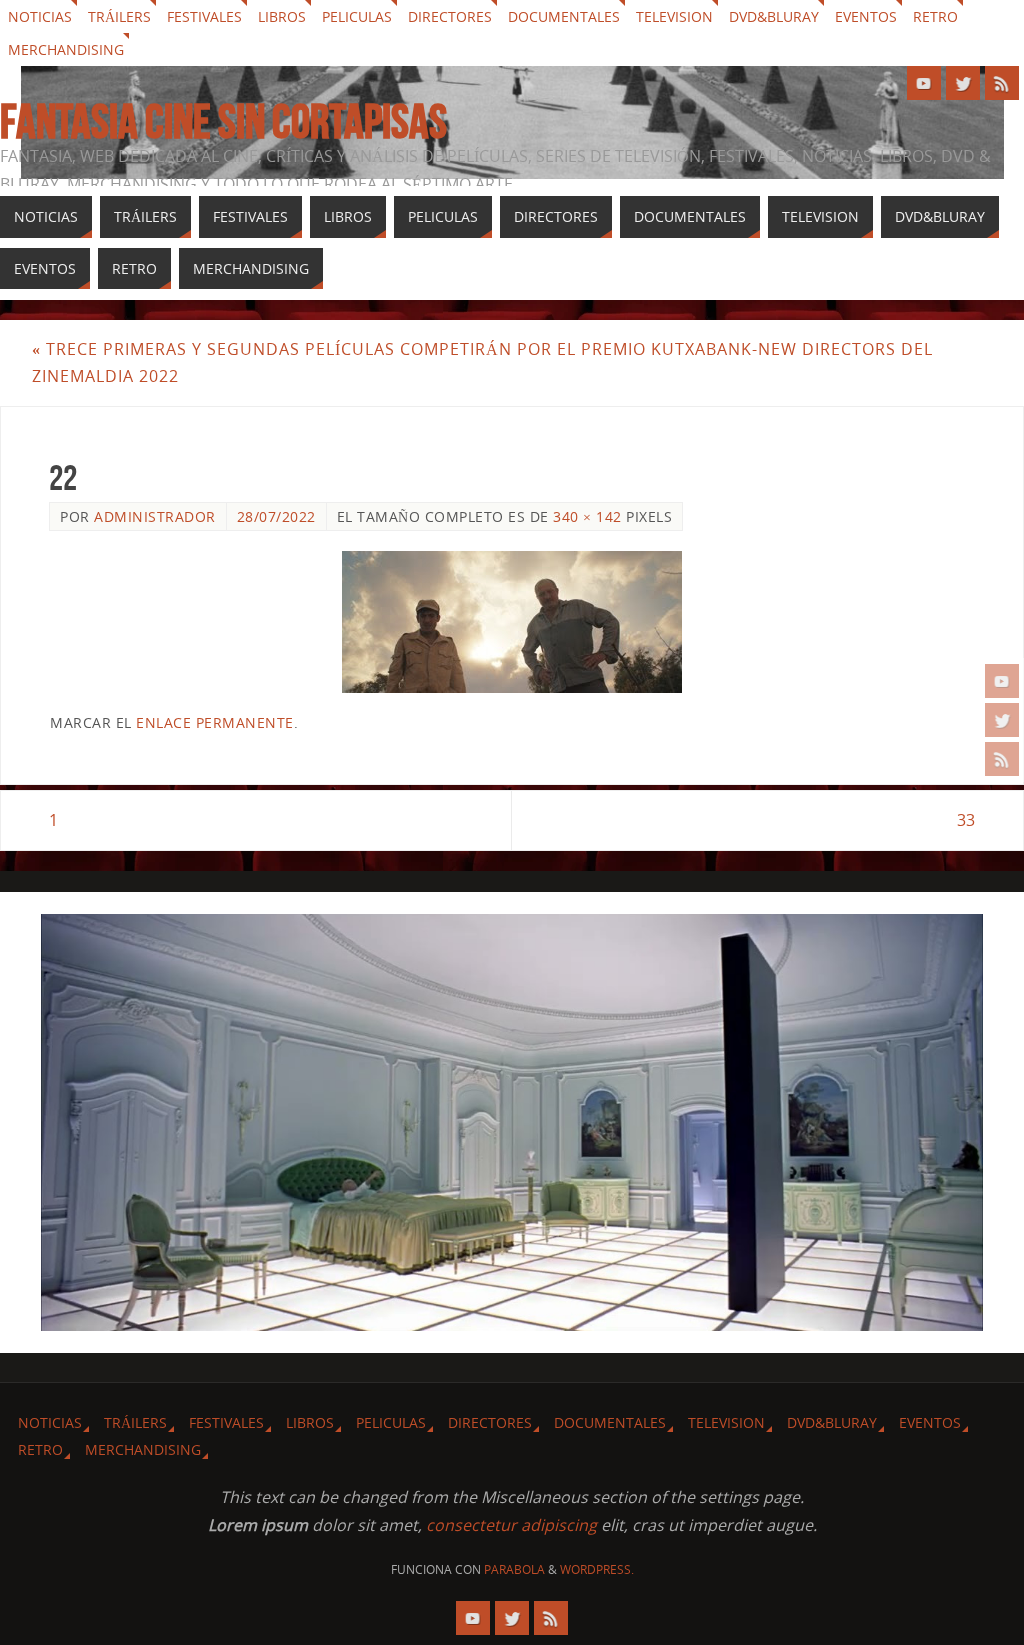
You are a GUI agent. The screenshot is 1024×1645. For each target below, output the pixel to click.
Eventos (866, 16)
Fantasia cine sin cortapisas (223, 122)
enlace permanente (215, 722)
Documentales (564, 16)
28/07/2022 (276, 516)
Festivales (204, 16)
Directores (450, 16)
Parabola (514, 1569)
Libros (282, 16)
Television (674, 16)
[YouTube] (1002, 681)
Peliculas (357, 16)
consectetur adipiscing (511, 1525)
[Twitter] (1002, 720)
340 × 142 (587, 516)
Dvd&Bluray (774, 16)
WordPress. (597, 1569)
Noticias (40, 16)
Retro (935, 16)
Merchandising (66, 49)
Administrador (155, 516)
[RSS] (1002, 759)
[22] (512, 622)
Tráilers (119, 16)
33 (966, 820)
